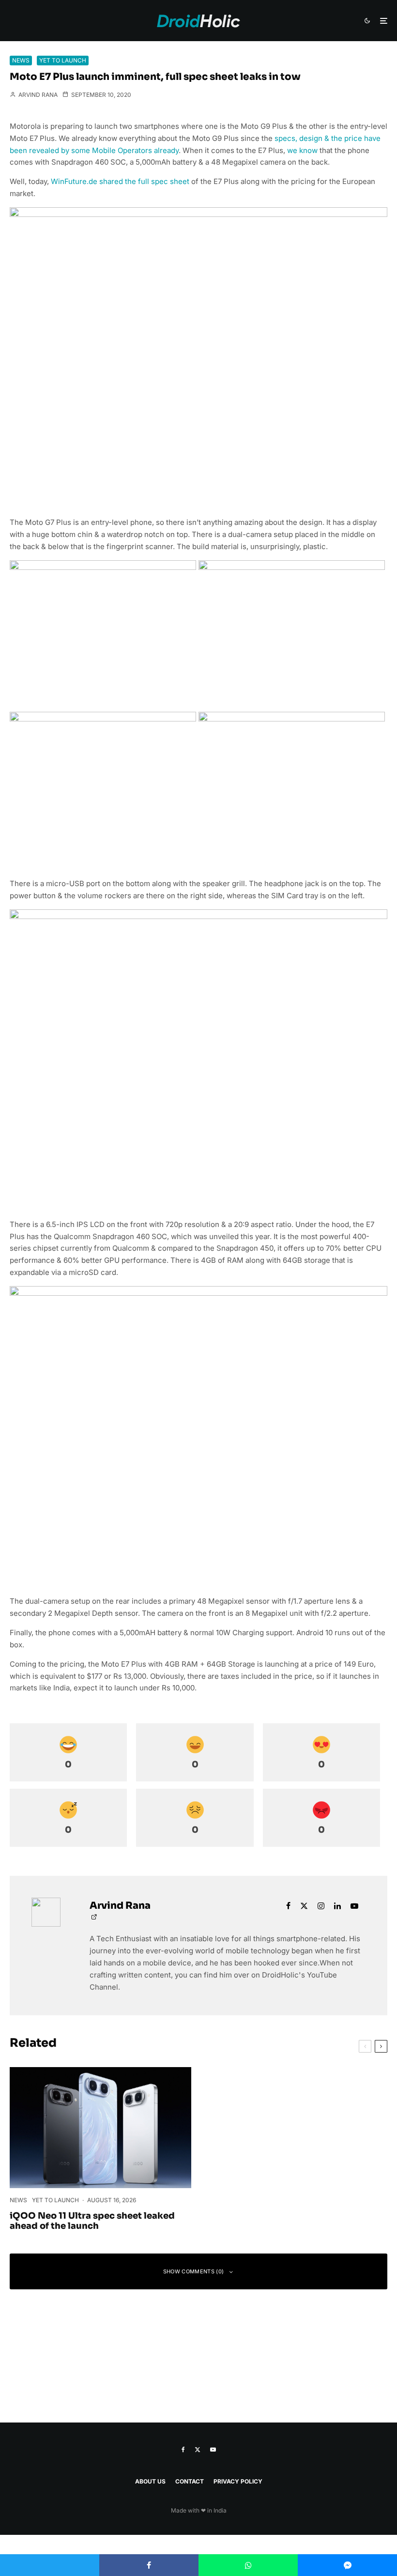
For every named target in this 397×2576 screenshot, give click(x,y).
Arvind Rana (37, 95)
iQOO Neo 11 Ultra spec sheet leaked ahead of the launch (92, 2221)
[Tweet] (50, 2565)
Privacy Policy (238, 2481)
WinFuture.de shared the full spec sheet (120, 181)
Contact (190, 2481)
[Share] (149, 2565)
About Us (150, 2481)
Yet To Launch (63, 60)
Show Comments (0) (194, 2271)
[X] (198, 2450)
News (21, 60)
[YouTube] (213, 2450)
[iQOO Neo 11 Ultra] (100, 2128)
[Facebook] (183, 2450)
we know (302, 150)
